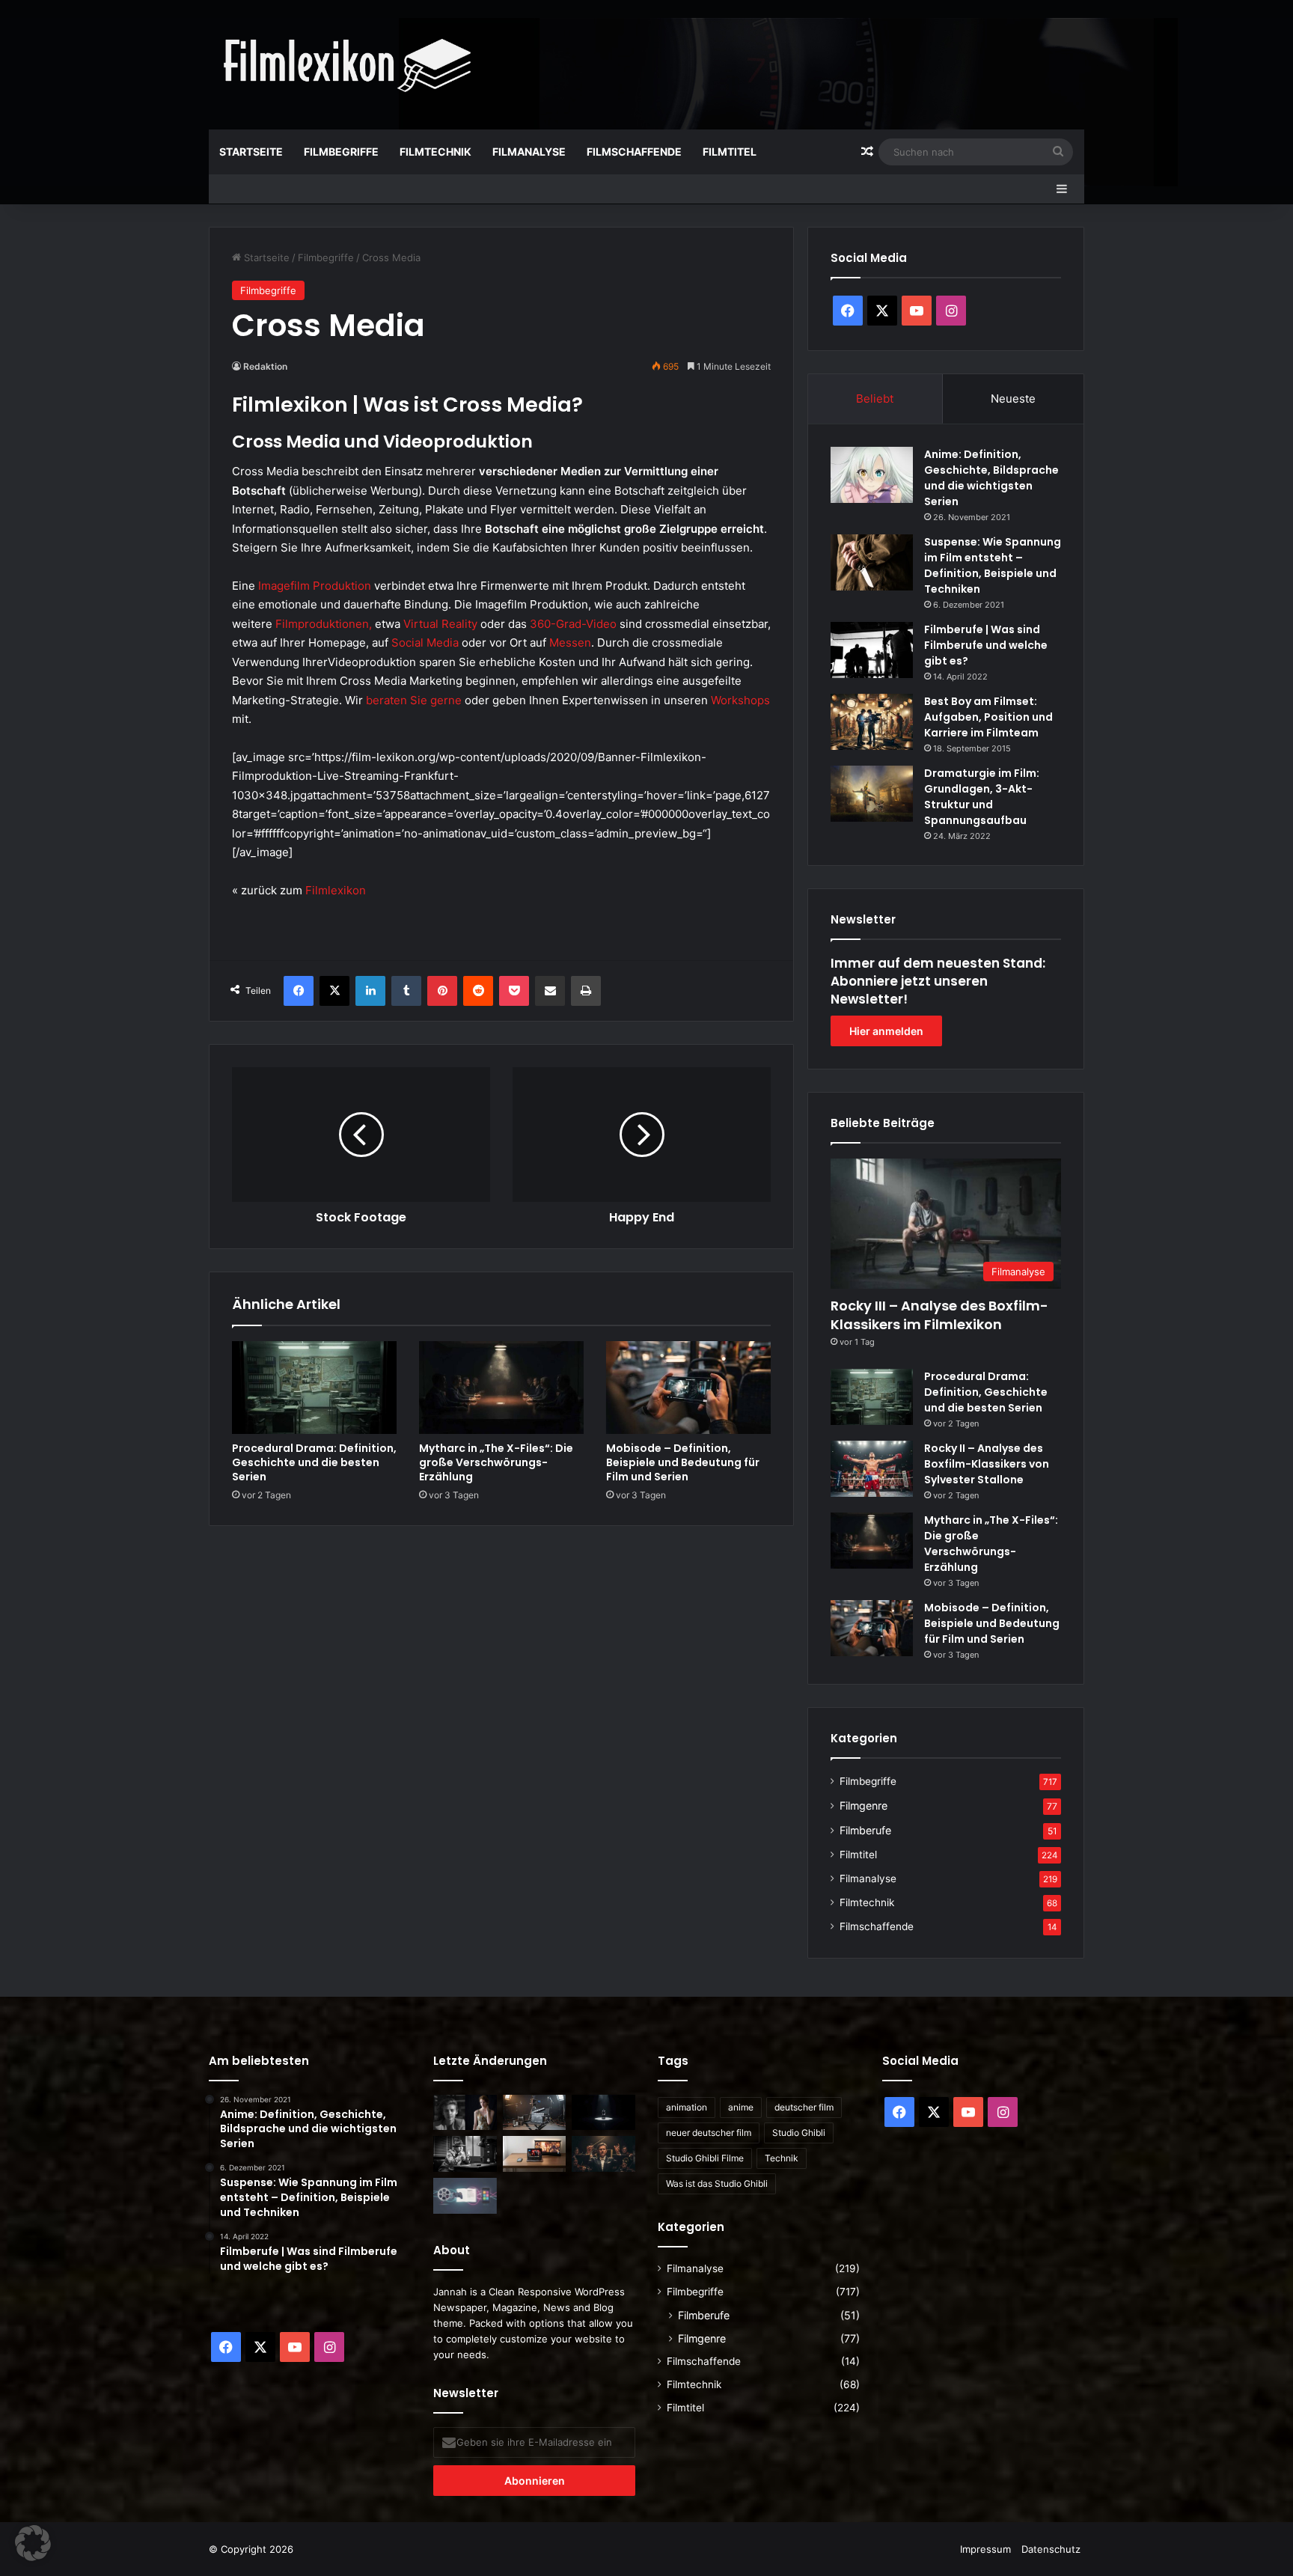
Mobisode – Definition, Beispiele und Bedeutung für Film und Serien (683, 1462)
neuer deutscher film (709, 2133)
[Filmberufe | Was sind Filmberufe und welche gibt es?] (872, 650)
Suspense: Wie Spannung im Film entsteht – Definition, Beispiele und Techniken (993, 565)
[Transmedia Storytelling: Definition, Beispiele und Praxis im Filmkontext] (465, 2196)
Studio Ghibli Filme (705, 2158)
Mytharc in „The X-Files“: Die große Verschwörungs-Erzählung (496, 1462)
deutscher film (804, 2107)
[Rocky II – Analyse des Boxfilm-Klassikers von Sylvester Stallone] (872, 1469)
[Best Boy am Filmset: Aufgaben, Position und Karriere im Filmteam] (872, 722)
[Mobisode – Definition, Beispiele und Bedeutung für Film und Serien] (688, 1388)
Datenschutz (1051, 2549)
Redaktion (265, 366)
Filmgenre (863, 1806)
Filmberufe (865, 1830)
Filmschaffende (634, 152)
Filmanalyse (529, 152)
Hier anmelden (886, 1031)
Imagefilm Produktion (315, 586)
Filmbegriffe (341, 152)
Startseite (251, 152)
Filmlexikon (336, 890)
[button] (33, 2543)
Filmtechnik (435, 152)
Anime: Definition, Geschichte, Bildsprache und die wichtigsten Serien (991, 478)
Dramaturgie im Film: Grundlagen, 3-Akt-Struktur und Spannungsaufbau (982, 797)
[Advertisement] (796, 49)
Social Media (425, 643)
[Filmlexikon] (347, 64)
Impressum (985, 2549)
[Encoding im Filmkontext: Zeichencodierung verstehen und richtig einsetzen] (535, 2113)
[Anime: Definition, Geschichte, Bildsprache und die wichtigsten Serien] (872, 475)
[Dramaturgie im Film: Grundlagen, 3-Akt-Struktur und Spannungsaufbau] (872, 794)
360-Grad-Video (573, 624)
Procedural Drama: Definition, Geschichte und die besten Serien (314, 1462)
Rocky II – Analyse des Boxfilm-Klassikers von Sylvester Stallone (987, 1464)
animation (687, 2107)
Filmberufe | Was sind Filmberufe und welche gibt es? (986, 645)
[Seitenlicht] (465, 2113)
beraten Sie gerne (414, 700)
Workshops (740, 700)
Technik (782, 2158)
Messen (570, 643)
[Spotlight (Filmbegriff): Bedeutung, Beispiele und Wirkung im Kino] (603, 2113)
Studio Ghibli (799, 2133)
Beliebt (875, 399)
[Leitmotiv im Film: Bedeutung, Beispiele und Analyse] (603, 2154)
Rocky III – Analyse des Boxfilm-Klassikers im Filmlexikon (939, 1315)
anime (741, 2107)
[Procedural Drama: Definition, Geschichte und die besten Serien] (314, 1388)
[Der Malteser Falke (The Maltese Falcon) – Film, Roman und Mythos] (465, 2154)
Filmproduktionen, (324, 624)
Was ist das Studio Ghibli (717, 2183)
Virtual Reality (440, 624)
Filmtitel (730, 152)
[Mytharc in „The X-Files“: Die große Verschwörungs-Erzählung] (501, 1388)
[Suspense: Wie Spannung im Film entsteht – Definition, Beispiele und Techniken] (872, 562)
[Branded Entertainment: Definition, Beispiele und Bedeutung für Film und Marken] (535, 2154)
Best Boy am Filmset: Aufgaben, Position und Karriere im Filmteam (988, 717)
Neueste (1013, 399)
